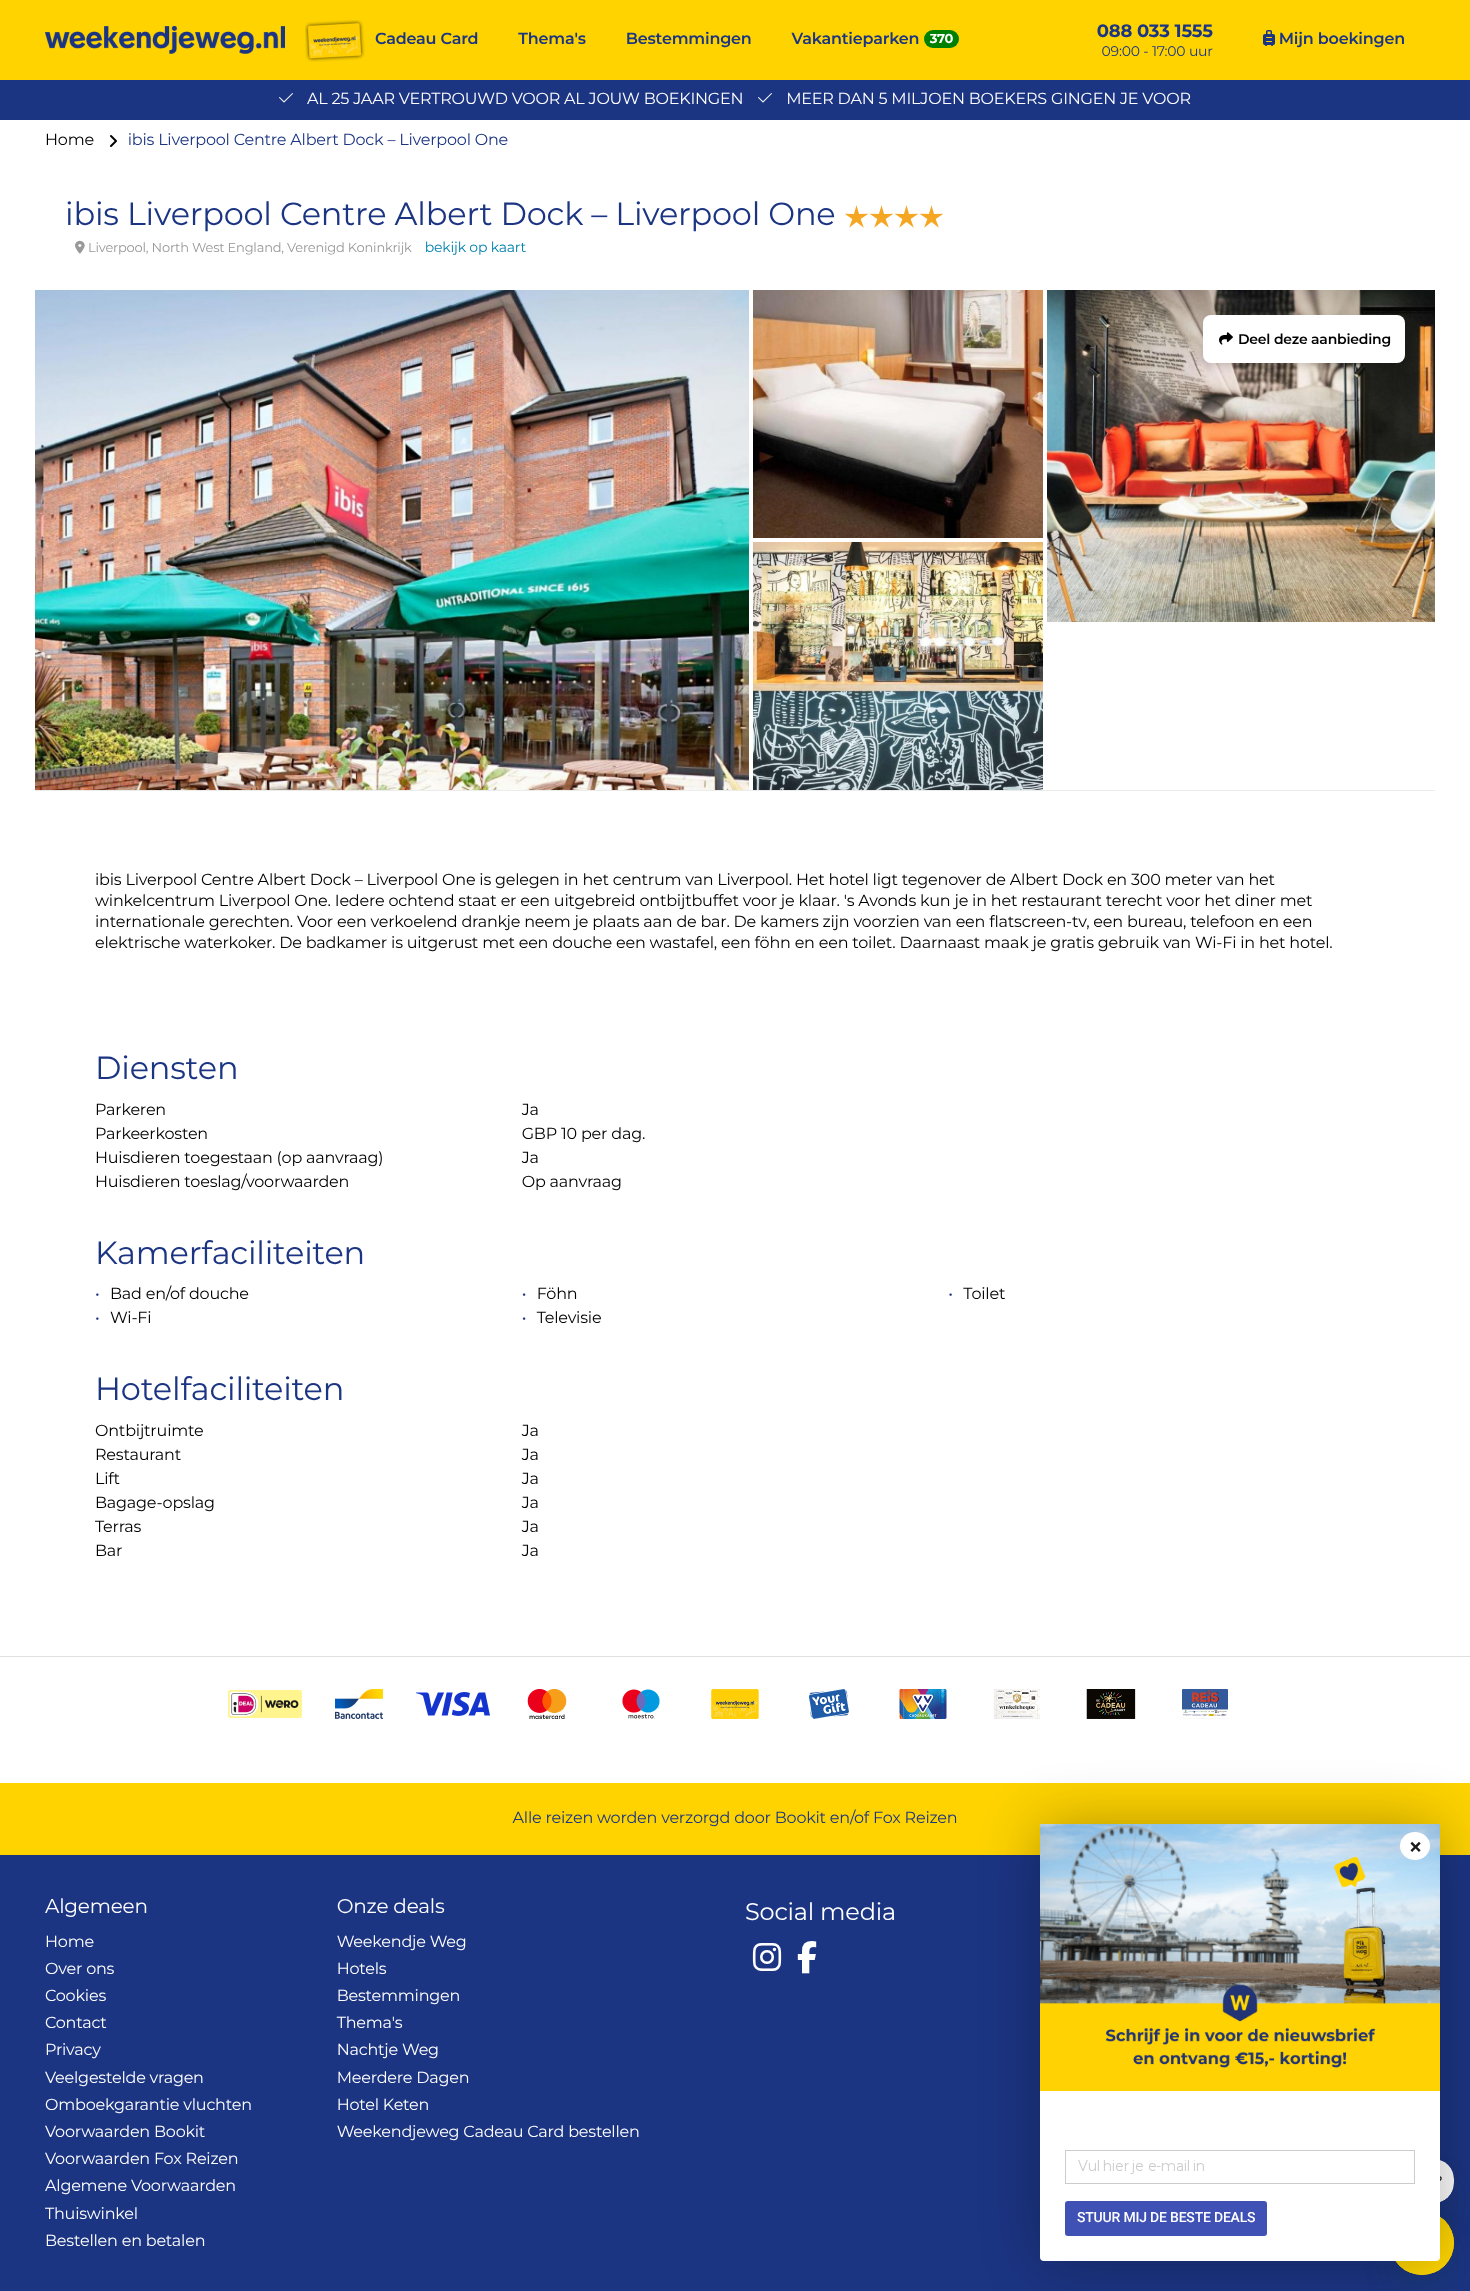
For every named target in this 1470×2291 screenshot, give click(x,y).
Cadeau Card (426, 39)
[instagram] (767, 1957)
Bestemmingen (689, 39)
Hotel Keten (383, 2105)
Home (71, 140)
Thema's (552, 39)
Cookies (75, 1996)
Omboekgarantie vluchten (148, 2105)
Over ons (79, 1969)
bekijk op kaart (475, 247)
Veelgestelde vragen (124, 2078)
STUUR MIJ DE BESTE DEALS (1166, 2218)
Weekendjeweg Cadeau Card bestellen (488, 2132)
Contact (76, 2023)
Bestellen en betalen (125, 2241)
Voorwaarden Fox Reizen (141, 2159)
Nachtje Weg (388, 2050)
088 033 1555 (1155, 31)
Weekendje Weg (402, 1942)
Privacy (73, 2050)
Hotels (362, 1969)
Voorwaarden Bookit (125, 2132)
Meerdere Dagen (403, 2078)
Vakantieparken (856, 39)
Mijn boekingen (1340, 39)
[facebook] (807, 1957)
